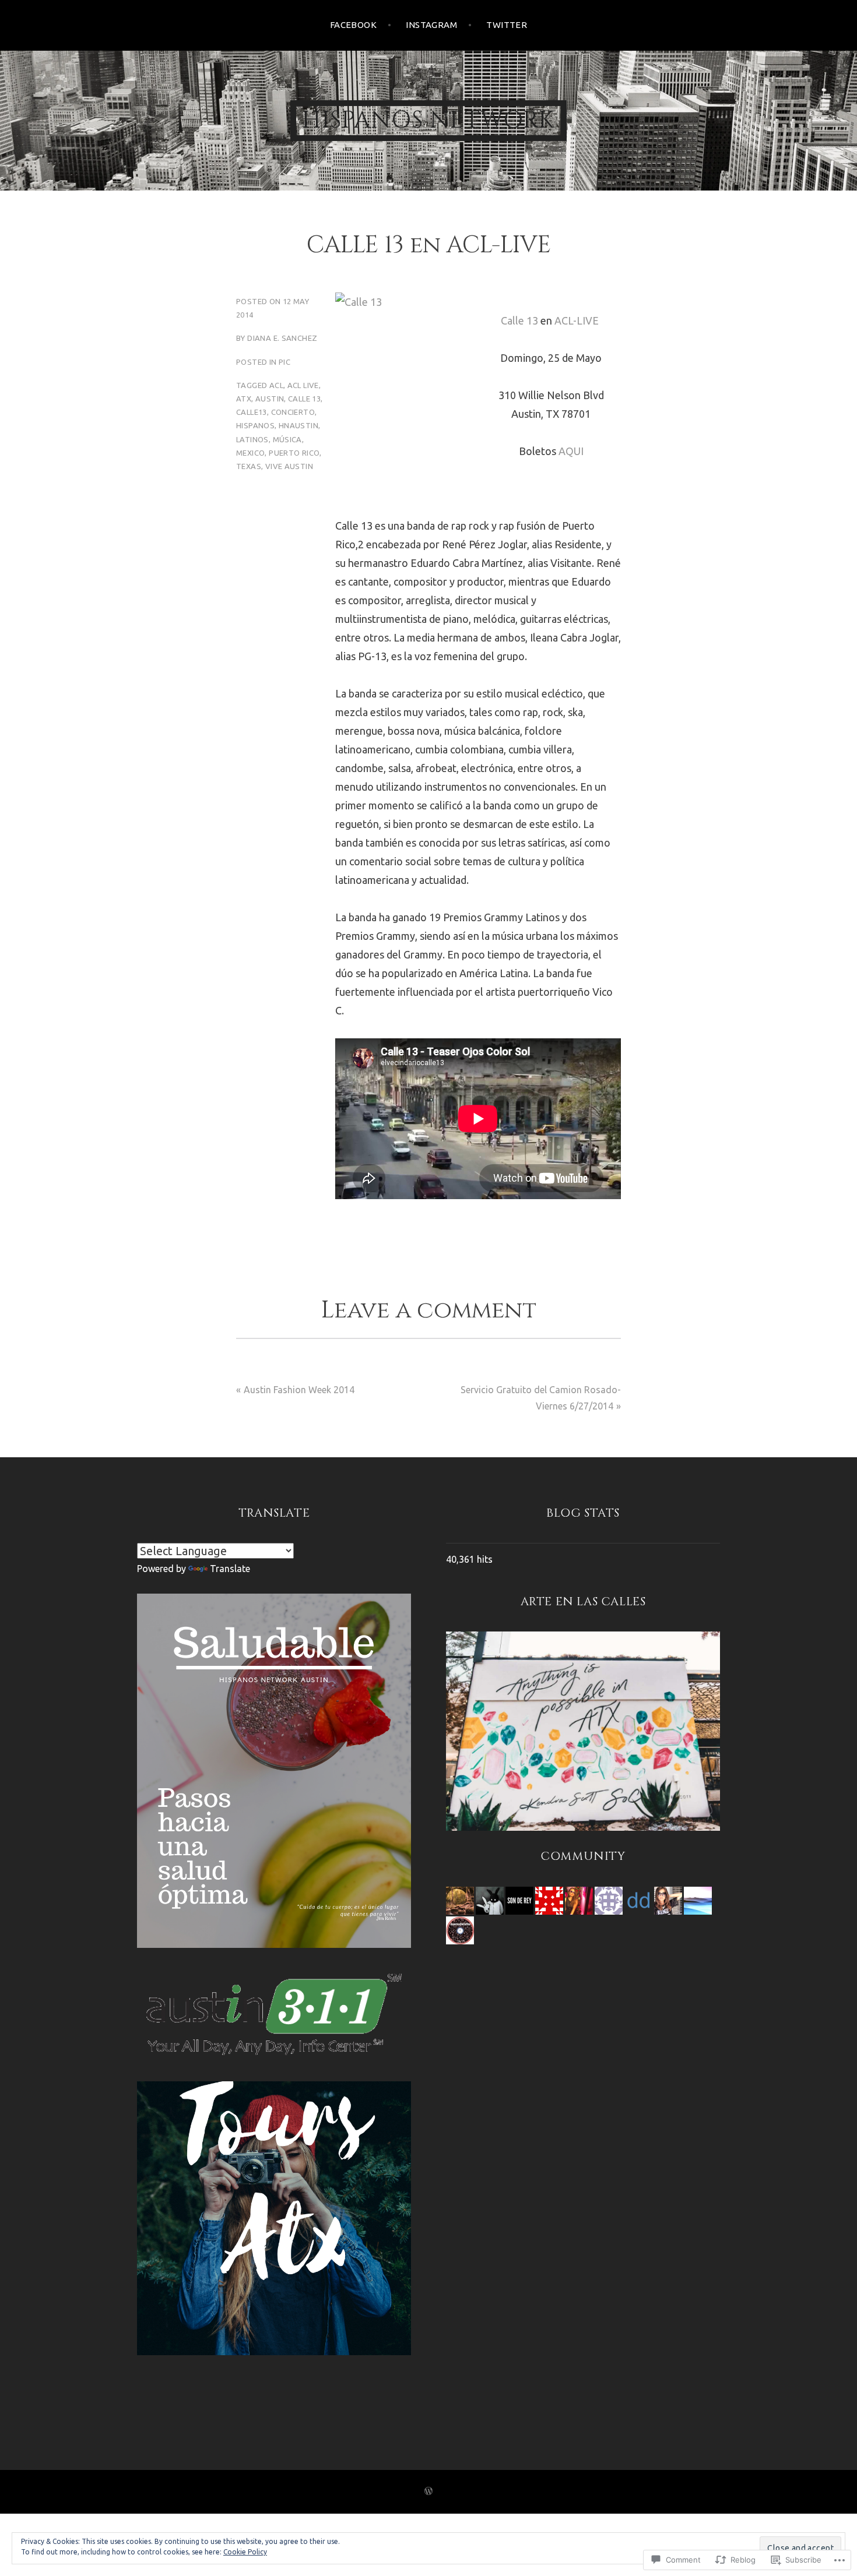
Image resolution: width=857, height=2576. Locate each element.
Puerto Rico (294, 453)
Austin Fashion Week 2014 (299, 1390)
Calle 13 (519, 320)
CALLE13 (252, 412)
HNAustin (298, 425)
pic (285, 362)
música (287, 439)
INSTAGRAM (431, 25)
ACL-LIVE (577, 320)
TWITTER (507, 25)
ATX (244, 399)
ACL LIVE (303, 385)
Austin (270, 399)
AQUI (571, 451)
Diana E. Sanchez (282, 338)
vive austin (289, 466)
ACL (276, 385)
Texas (249, 466)
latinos (252, 439)
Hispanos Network (428, 121)
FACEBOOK (354, 25)
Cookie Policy (245, 2552)
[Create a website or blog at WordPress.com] (428, 2492)
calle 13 (304, 399)
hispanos (255, 425)
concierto (293, 412)
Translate (230, 1569)
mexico (250, 453)
